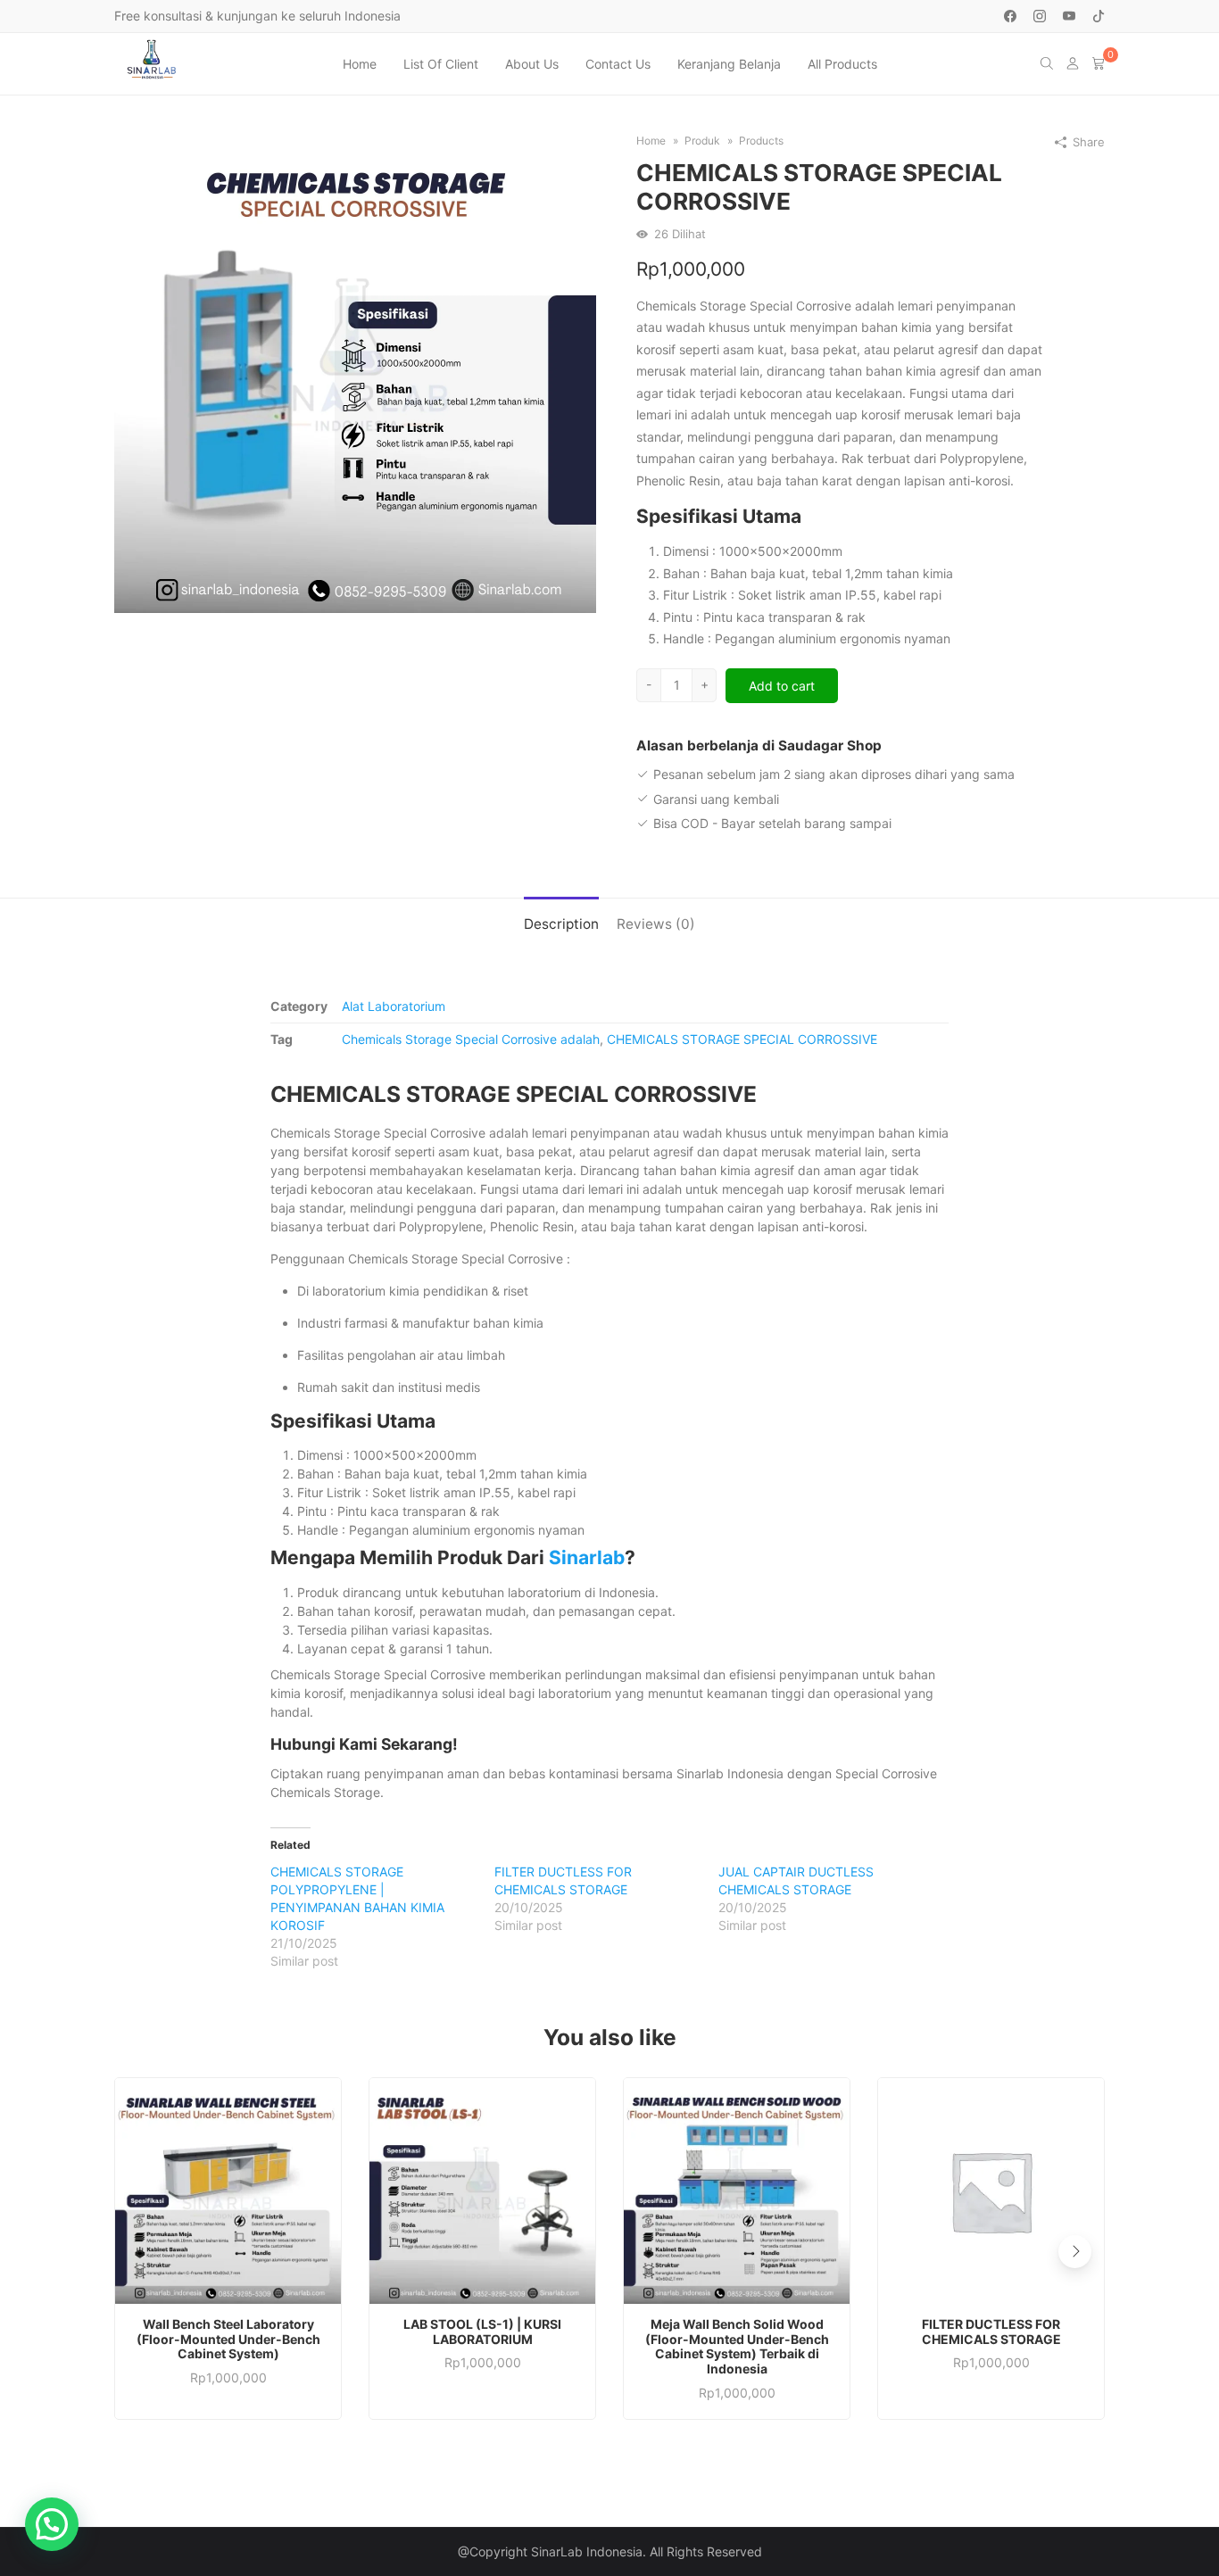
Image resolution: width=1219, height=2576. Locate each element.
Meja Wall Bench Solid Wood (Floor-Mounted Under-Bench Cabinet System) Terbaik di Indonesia (737, 2347)
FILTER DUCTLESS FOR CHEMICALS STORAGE (991, 2332)
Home (360, 64)
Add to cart (782, 686)
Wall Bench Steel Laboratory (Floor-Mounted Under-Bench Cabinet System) (228, 2340)
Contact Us (618, 64)
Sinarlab (587, 1557)
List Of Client (441, 64)
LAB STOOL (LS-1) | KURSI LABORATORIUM (482, 2332)
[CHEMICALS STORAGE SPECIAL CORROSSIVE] (355, 371)
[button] (1075, 2252)
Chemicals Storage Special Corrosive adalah (471, 1039)
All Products (842, 64)
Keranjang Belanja (729, 64)
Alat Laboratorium (394, 1006)
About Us (532, 64)
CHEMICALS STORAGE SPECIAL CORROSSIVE (742, 1039)
